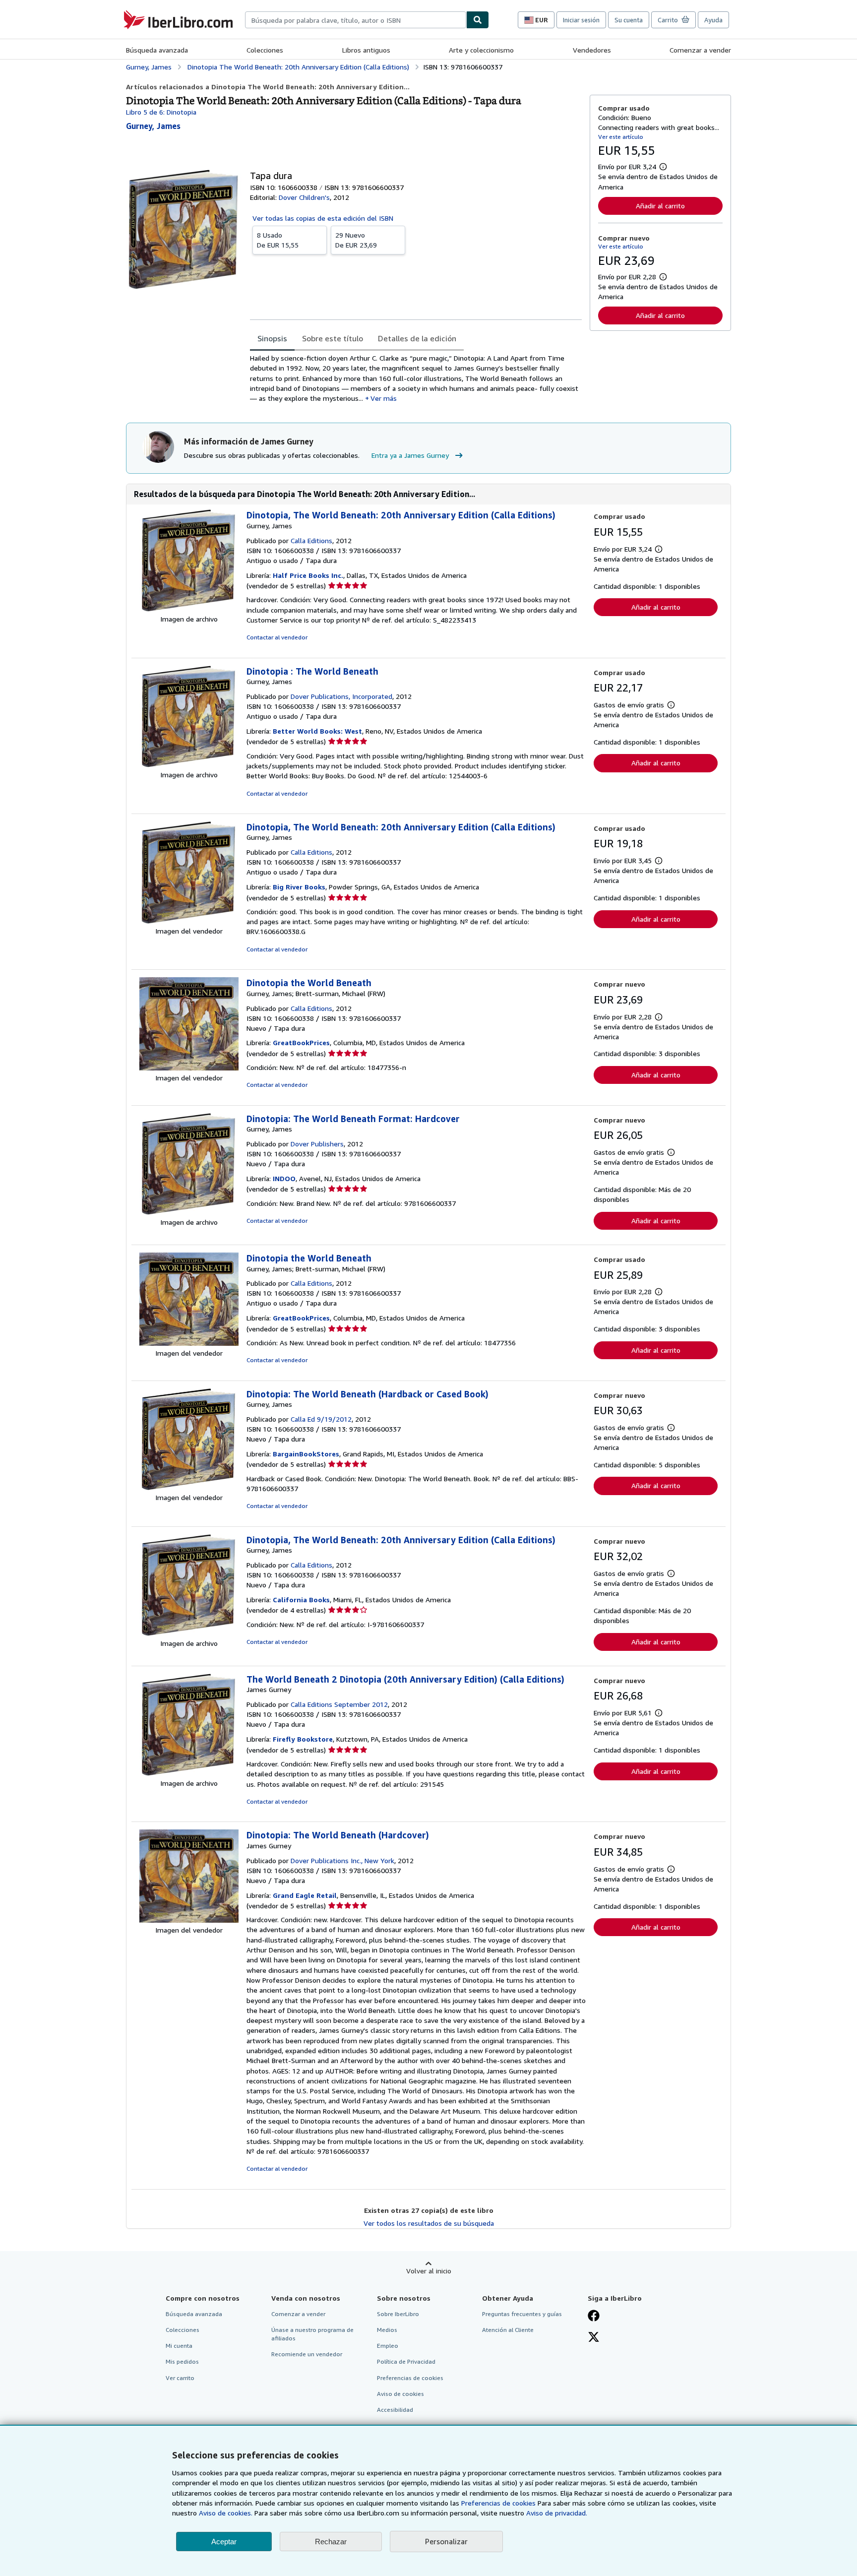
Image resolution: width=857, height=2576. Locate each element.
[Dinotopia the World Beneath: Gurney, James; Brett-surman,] (189, 1068)
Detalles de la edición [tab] (417, 338)
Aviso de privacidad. (557, 2513)
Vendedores (592, 50)
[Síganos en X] (594, 2338)
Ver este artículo (621, 137)
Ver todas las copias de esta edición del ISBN (323, 218)
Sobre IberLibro (398, 2314)
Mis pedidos (182, 2361)
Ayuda (713, 20)
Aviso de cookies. (226, 2513)
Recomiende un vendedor (307, 2354)
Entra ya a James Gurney (410, 455)
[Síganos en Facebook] (594, 2317)
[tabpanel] (416, 378)
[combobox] (356, 20)
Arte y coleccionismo (481, 50)
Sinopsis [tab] (272, 338)
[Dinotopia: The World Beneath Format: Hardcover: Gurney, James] (189, 1212)
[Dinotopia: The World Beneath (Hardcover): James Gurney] (189, 1920)
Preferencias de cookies (498, 2503)
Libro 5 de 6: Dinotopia (161, 112)
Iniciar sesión (581, 20)
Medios (387, 2330)
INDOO (284, 1178)
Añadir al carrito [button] (660, 206)
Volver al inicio (429, 2271)
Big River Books (299, 887)
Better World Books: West (317, 731)
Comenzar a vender (700, 50)
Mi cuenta (179, 2346)
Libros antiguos (366, 50)
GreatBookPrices (301, 1042)
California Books (301, 1600)
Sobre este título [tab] (333, 338)
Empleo (388, 2346)
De (278, 240)
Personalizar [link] (446, 2541)
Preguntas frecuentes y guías (522, 2314)
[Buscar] (478, 20)
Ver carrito (180, 2378)
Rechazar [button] (331, 2542)
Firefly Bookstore (303, 1739)
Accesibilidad (395, 2410)
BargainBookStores (306, 1454)
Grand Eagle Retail (305, 1895)
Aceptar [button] (224, 2542)
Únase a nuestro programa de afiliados (312, 2334)
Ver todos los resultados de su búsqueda (429, 2223)
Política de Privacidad (406, 2361)
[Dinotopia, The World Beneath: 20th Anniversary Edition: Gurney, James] (189, 609)
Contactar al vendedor (277, 637)
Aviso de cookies (400, 2394)
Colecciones (265, 50)
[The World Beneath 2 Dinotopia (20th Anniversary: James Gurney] (189, 1773)
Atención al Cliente (508, 2330)
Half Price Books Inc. (308, 575)
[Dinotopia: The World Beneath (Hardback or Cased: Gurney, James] (189, 1487)
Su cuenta (629, 20)
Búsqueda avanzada (157, 50)
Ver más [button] (384, 398)
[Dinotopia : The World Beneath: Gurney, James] (189, 765)
